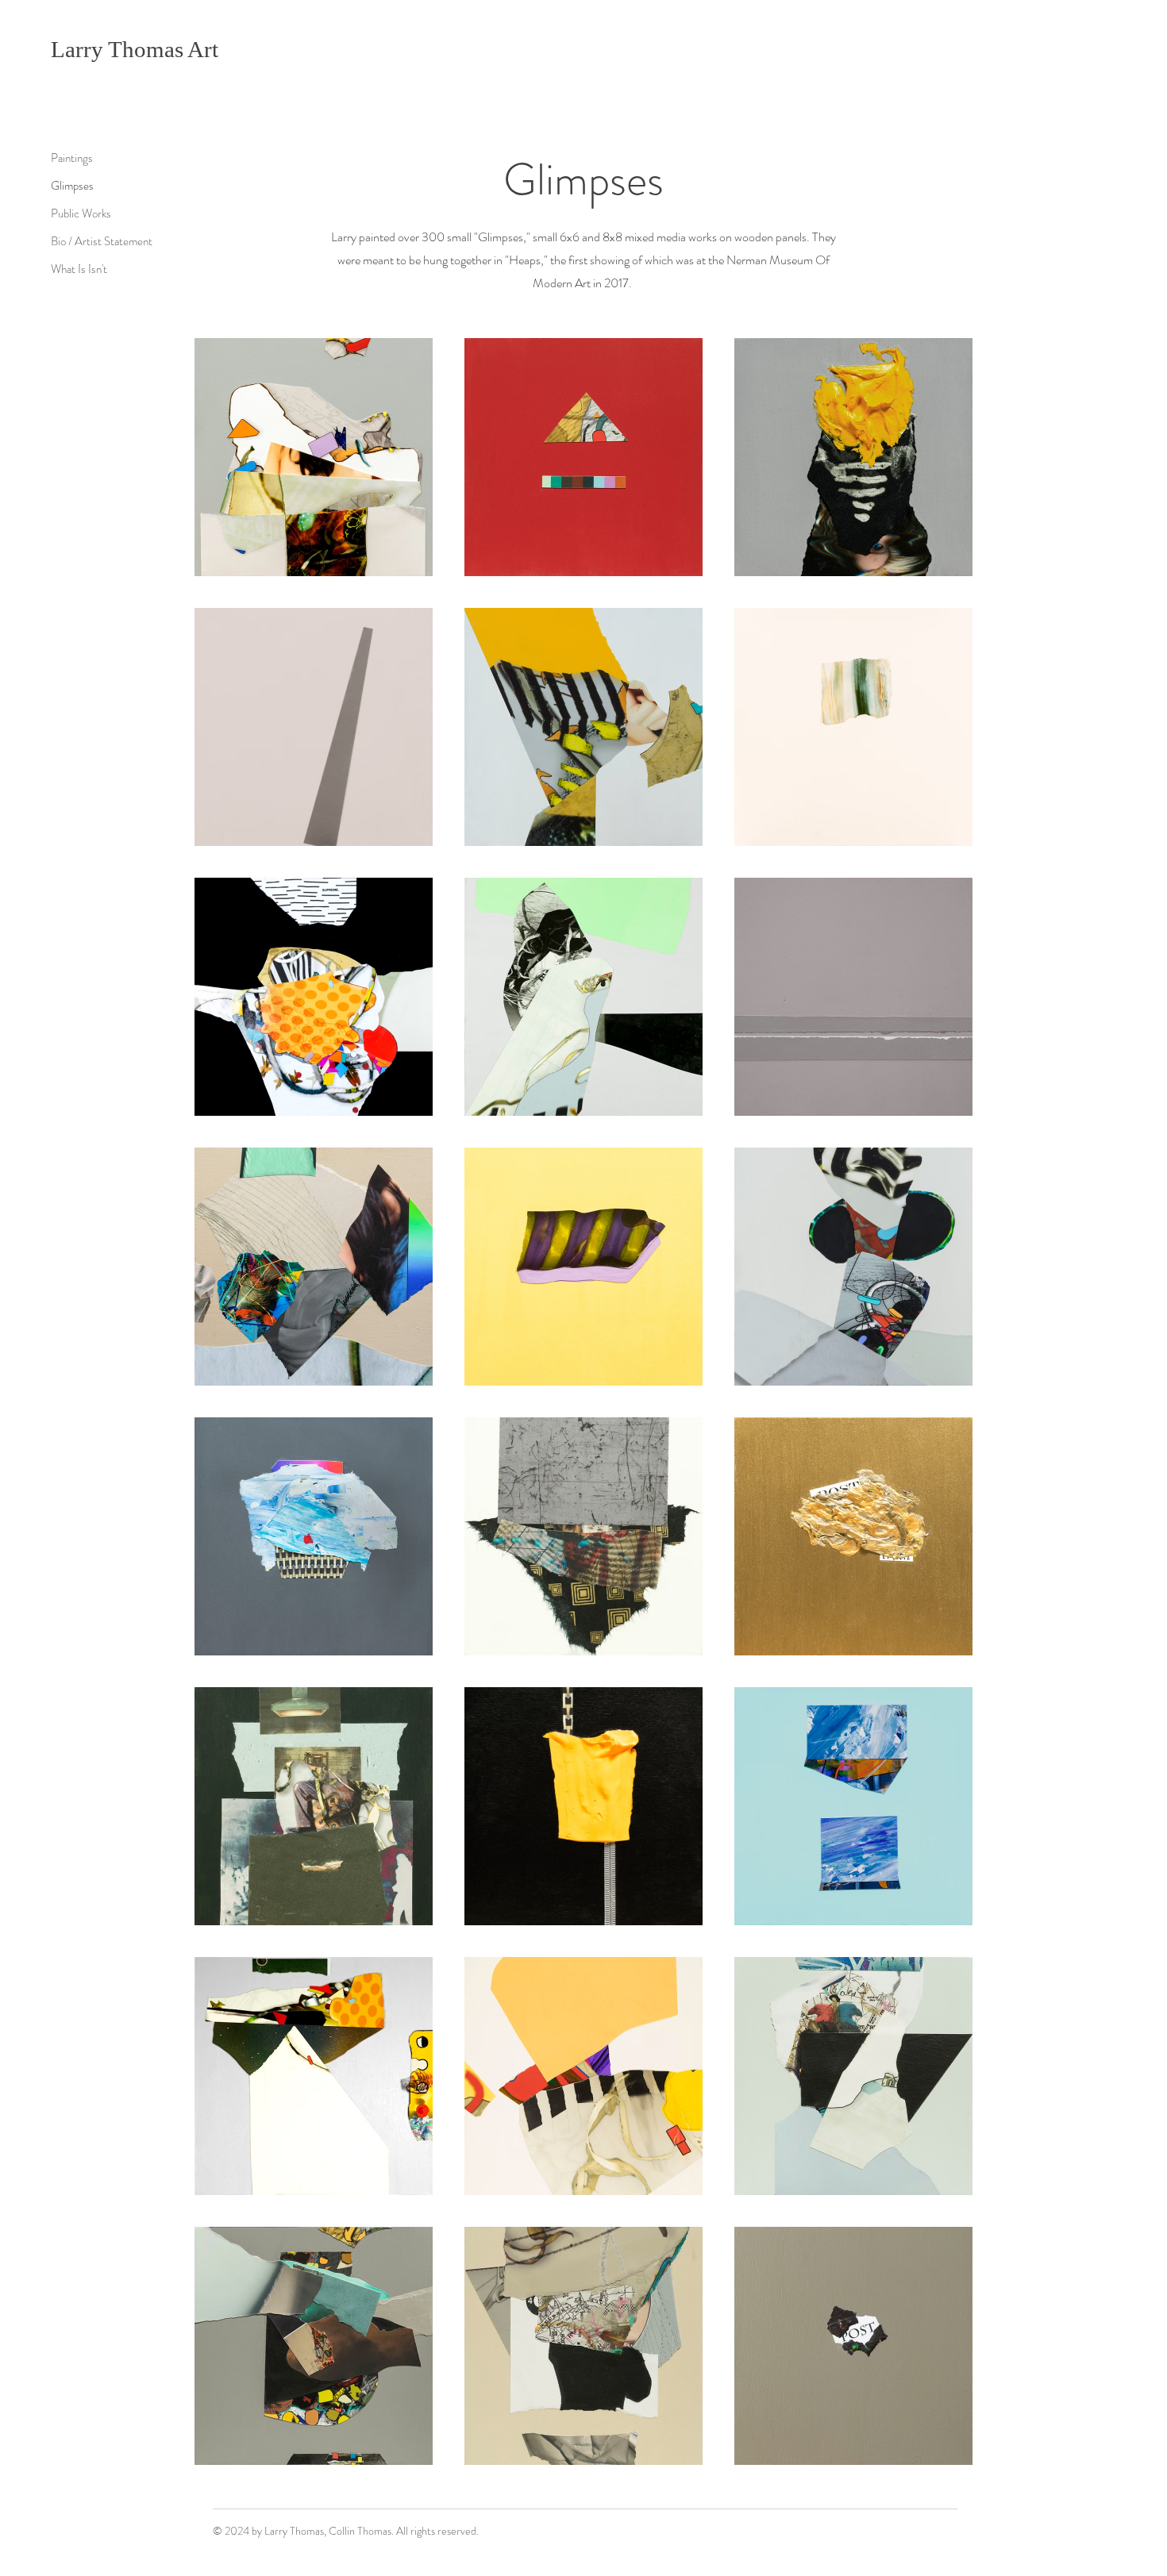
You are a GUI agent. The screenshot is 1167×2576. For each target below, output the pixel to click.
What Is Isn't (79, 269)
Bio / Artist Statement (102, 241)
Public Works (81, 213)
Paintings (72, 158)
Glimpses (72, 186)
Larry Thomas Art (135, 49)
